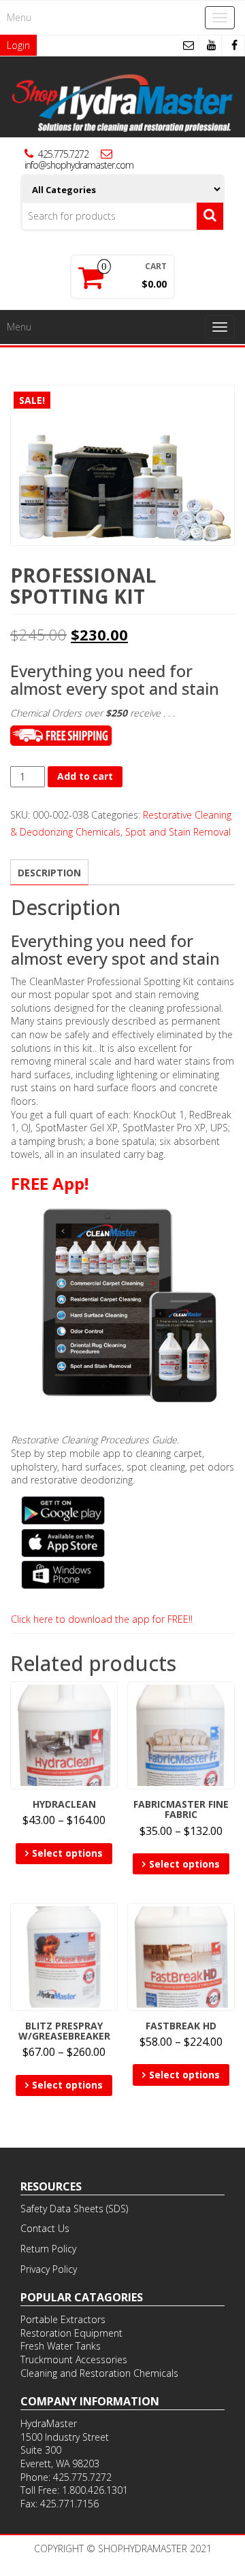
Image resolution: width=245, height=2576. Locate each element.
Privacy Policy (49, 2269)
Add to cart (85, 776)
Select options (67, 1853)
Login (18, 45)
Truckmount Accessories (74, 2359)
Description (49, 873)
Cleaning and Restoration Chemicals (99, 2373)
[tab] (49, 872)
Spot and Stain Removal (178, 832)
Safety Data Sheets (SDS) (74, 2209)
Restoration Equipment (71, 2333)
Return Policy (48, 2249)
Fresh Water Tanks (61, 2346)
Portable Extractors (63, 2319)
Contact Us (45, 2228)
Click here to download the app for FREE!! (102, 1619)
